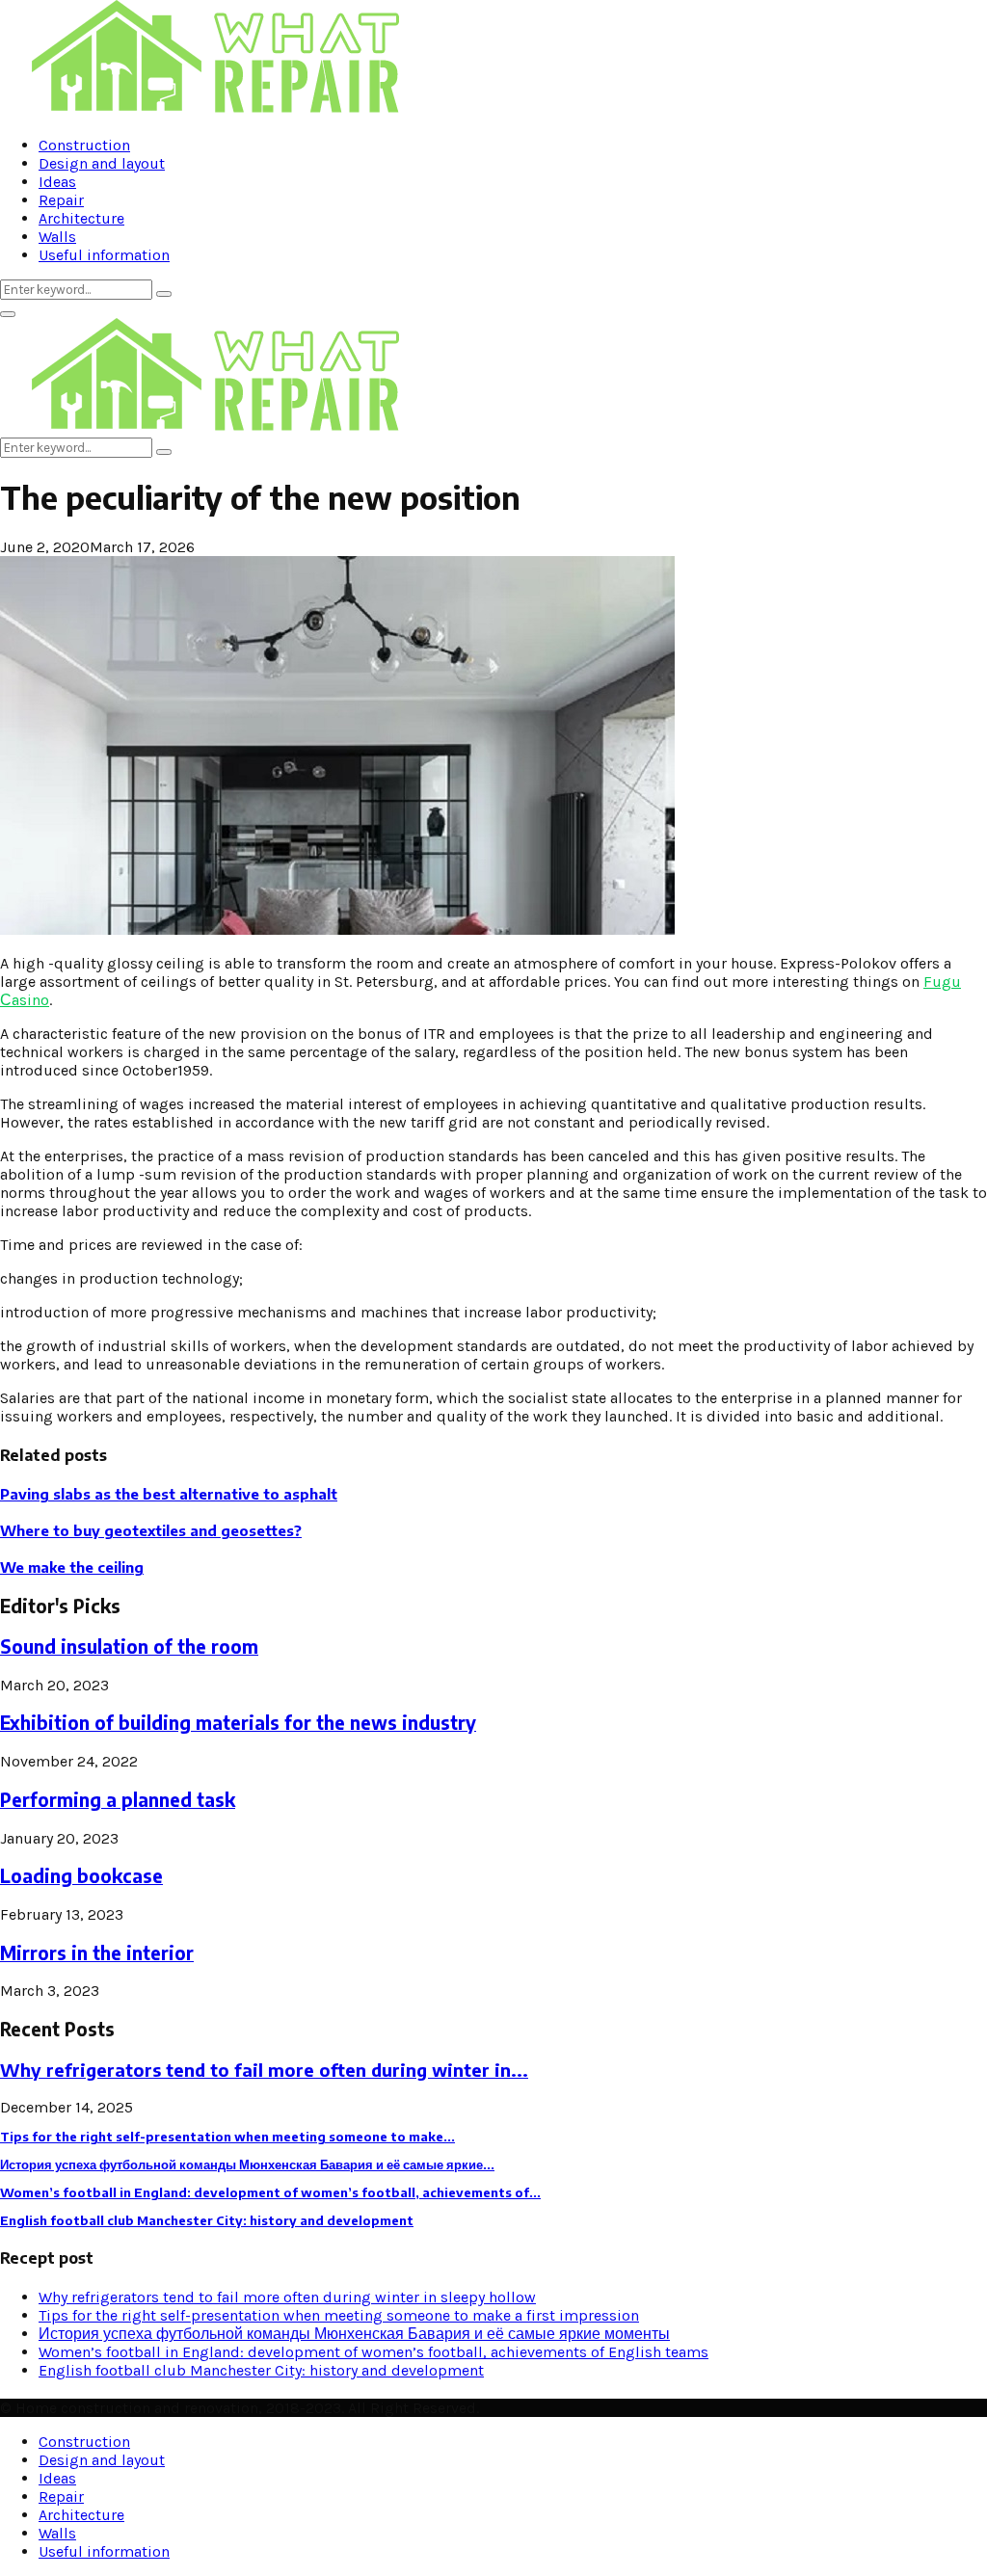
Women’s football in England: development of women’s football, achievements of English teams (373, 2352)
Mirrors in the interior (97, 1953)
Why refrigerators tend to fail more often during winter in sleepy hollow (287, 2297)
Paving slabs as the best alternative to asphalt (169, 1494)
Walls (57, 237)
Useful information (104, 255)
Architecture (81, 218)
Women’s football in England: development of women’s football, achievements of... (270, 2192)
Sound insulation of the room (129, 1647)
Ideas (57, 182)
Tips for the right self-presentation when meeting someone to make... (227, 2137)
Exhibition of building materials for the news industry (238, 1723)
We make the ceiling (72, 1567)
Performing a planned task (118, 1800)
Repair (61, 200)
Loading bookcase (81, 1876)
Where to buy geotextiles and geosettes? (151, 1530)
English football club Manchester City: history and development (207, 2220)
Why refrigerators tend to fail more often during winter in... (264, 2070)
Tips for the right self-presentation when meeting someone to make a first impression (339, 2315)
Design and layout (102, 163)
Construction (84, 145)
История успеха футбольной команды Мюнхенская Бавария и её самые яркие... (247, 2164)
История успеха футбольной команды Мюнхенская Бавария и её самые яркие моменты (354, 2334)
